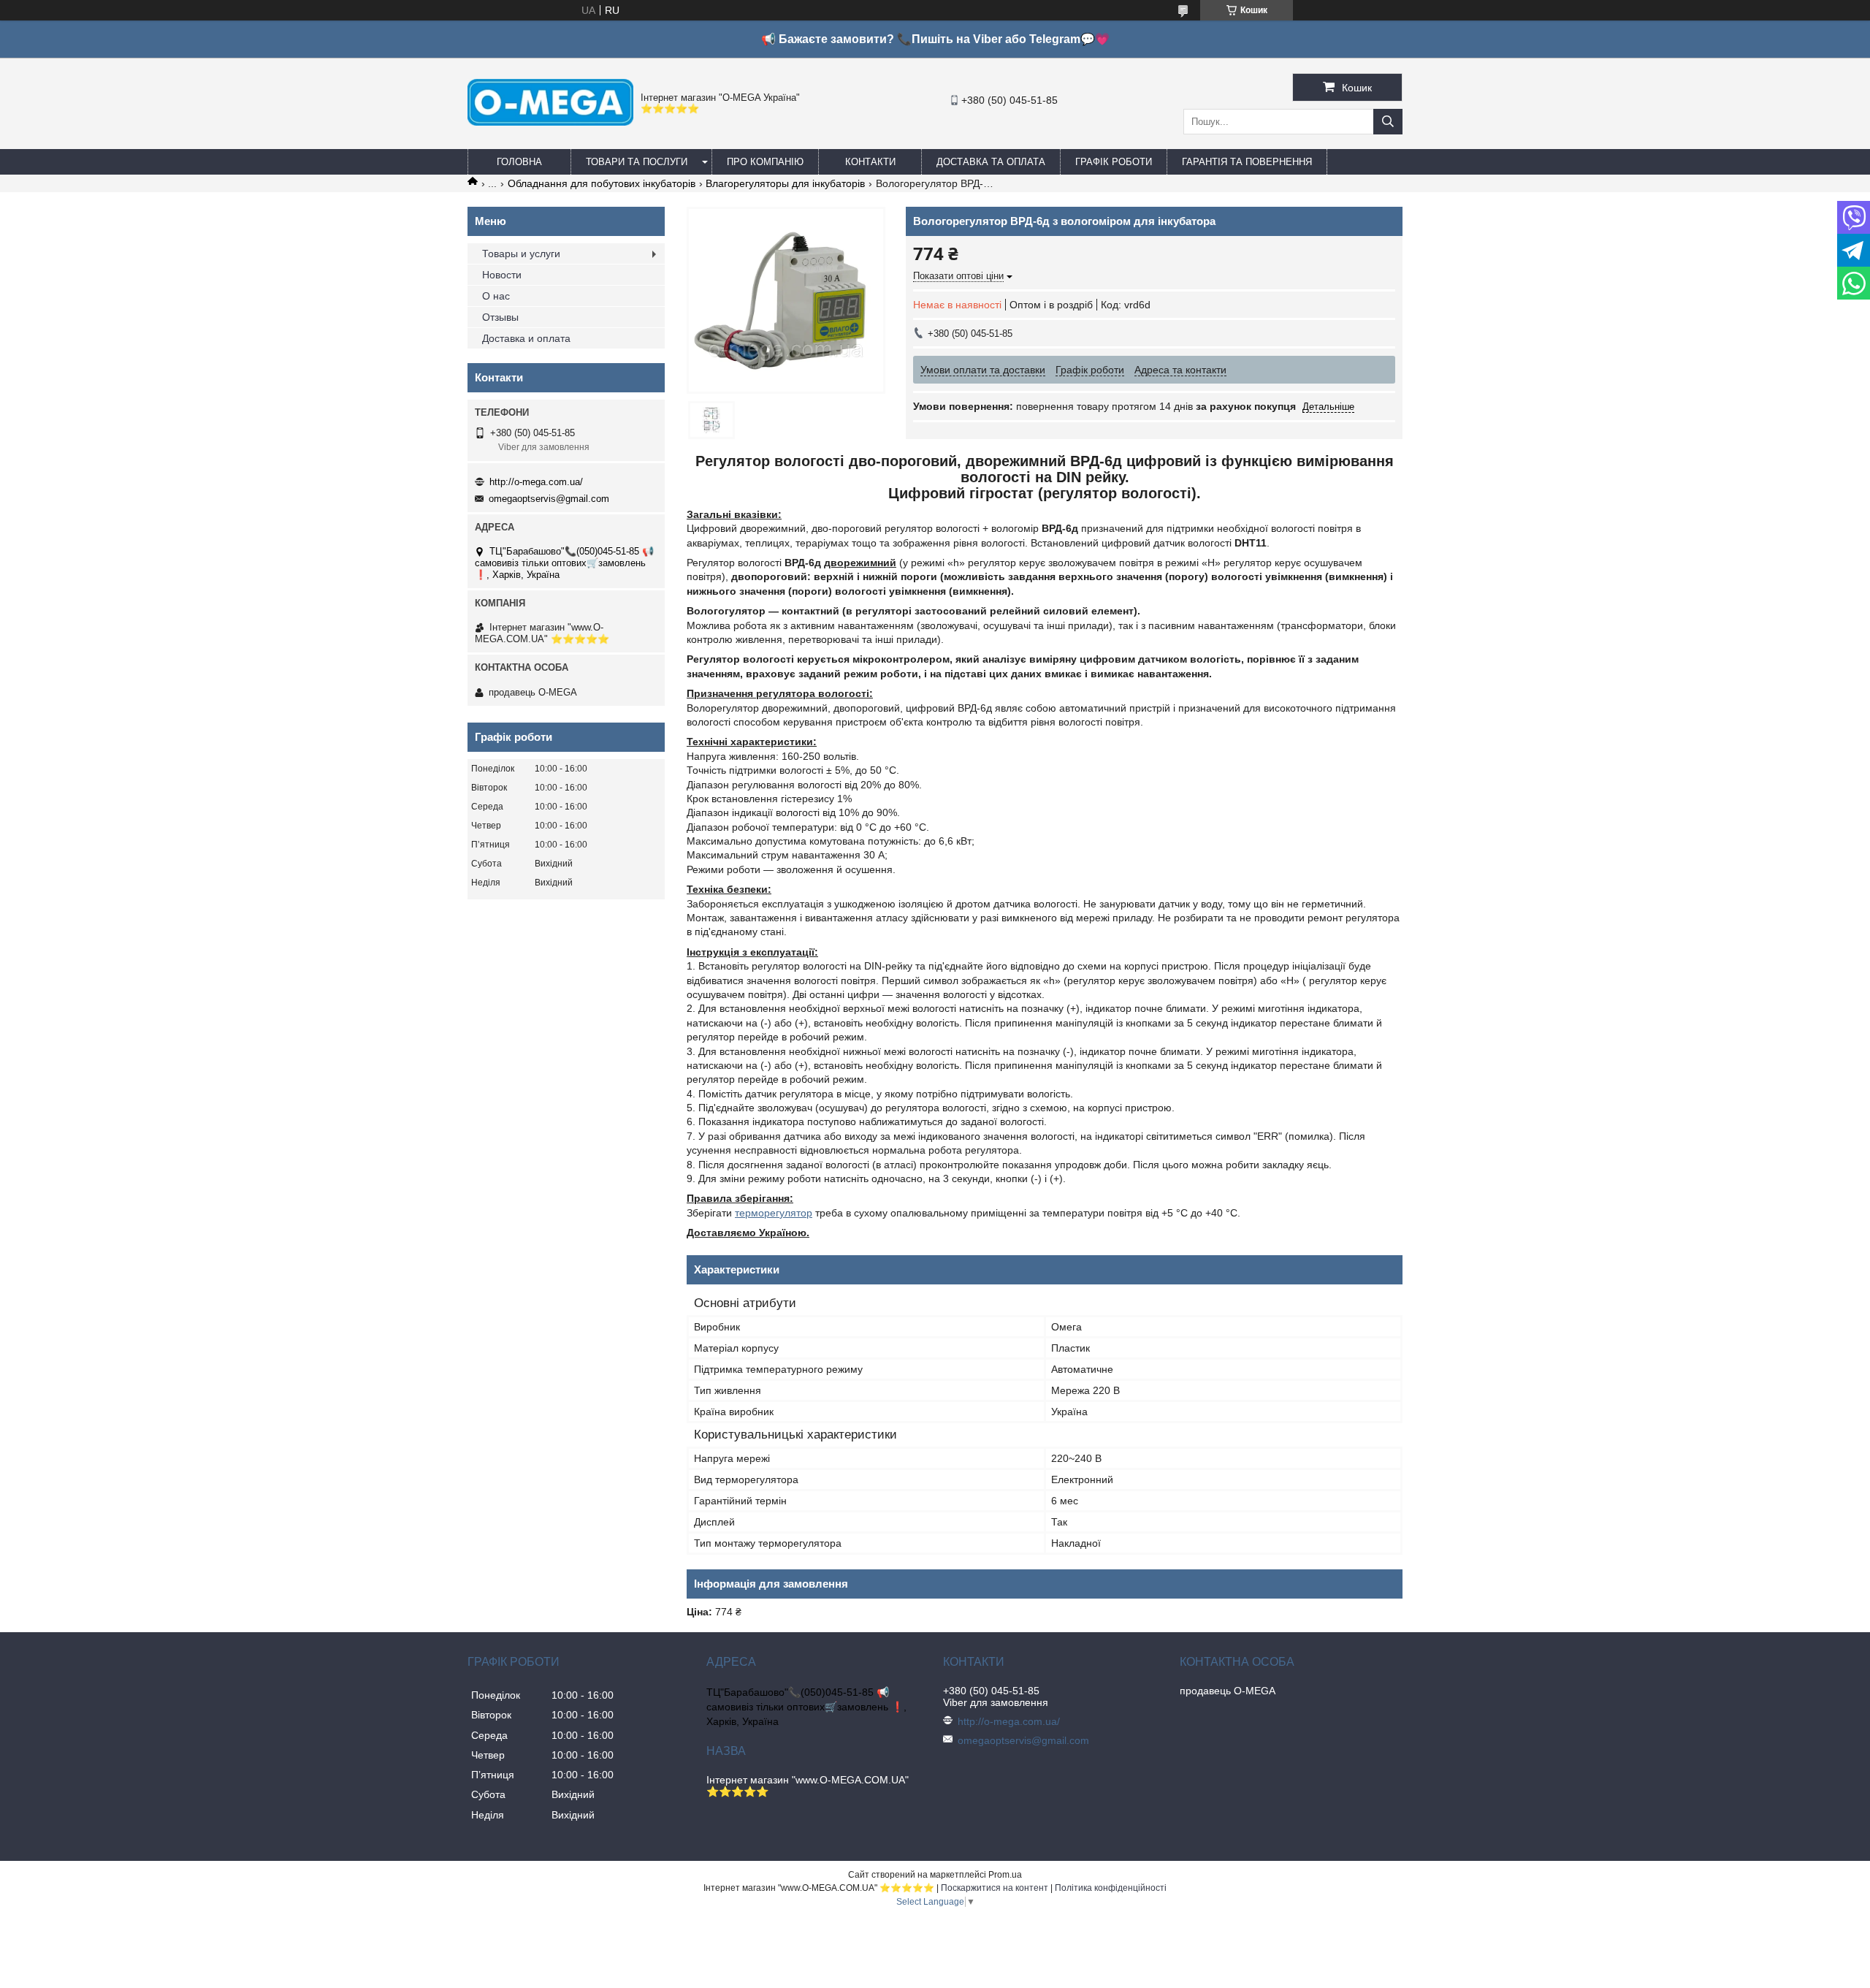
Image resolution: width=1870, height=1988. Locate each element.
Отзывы (500, 317)
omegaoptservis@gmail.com (549, 499)
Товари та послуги (637, 162)
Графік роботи (1114, 162)
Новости (502, 275)
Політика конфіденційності (1111, 1888)
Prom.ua (1005, 1875)
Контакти (870, 162)
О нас (496, 296)
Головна (519, 162)
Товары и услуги (521, 254)
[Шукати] (1388, 122)
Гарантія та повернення (1247, 162)
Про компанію (765, 162)
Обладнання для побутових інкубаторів (602, 183)
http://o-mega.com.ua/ (536, 482)
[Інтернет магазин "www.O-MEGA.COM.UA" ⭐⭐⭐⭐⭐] (550, 122)
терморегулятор (774, 1213)
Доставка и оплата (526, 338)
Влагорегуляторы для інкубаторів (785, 183)
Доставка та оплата (991, 162)
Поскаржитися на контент (995, 1888)
